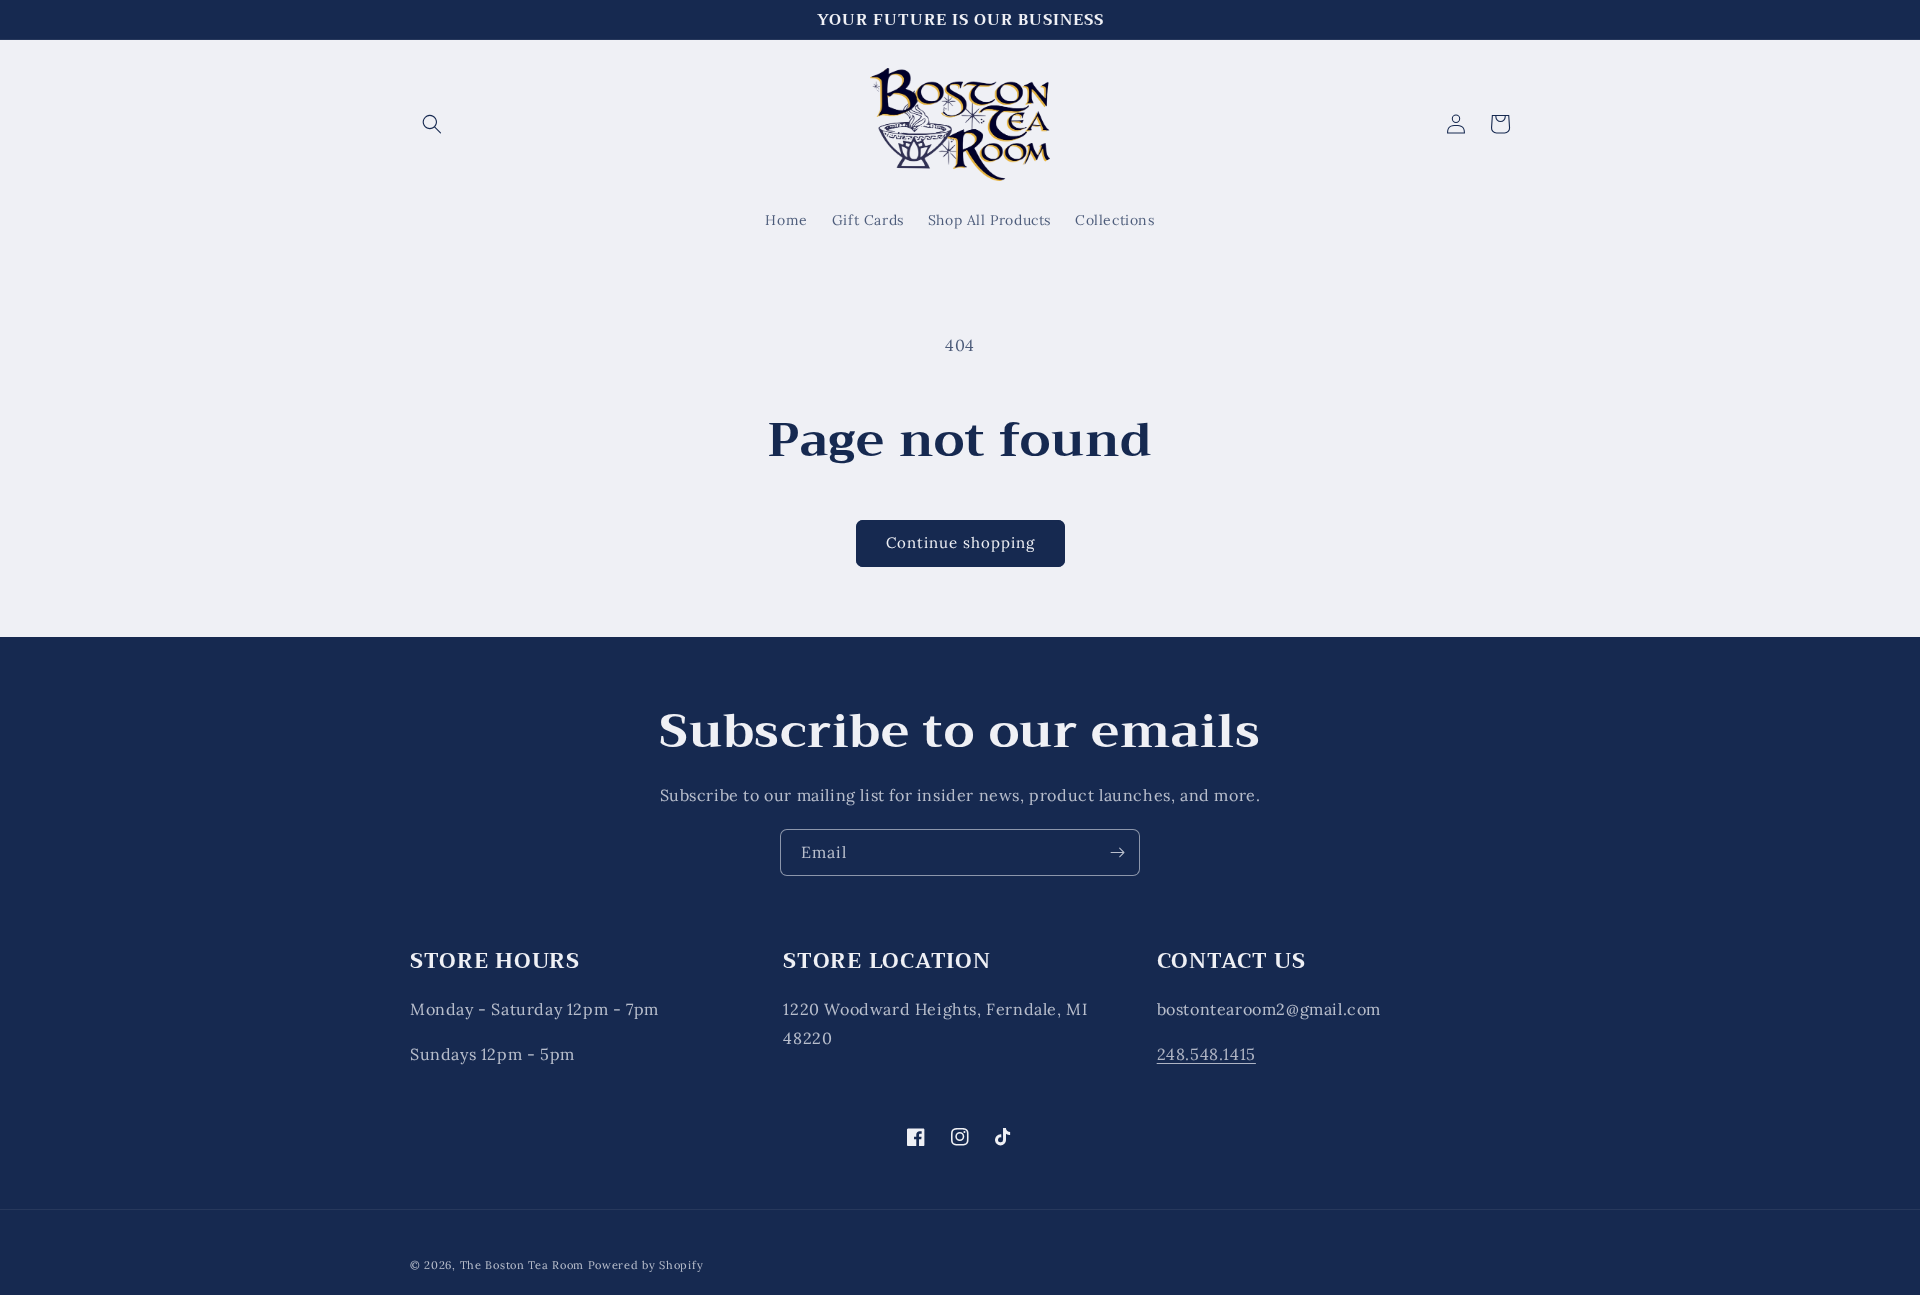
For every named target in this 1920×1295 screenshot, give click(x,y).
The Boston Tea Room (522, 1265)
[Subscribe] (1117, 852)
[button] (432, 124)
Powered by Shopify (646, 1265)
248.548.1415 (1206, 1054)
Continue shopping (960, 542)
